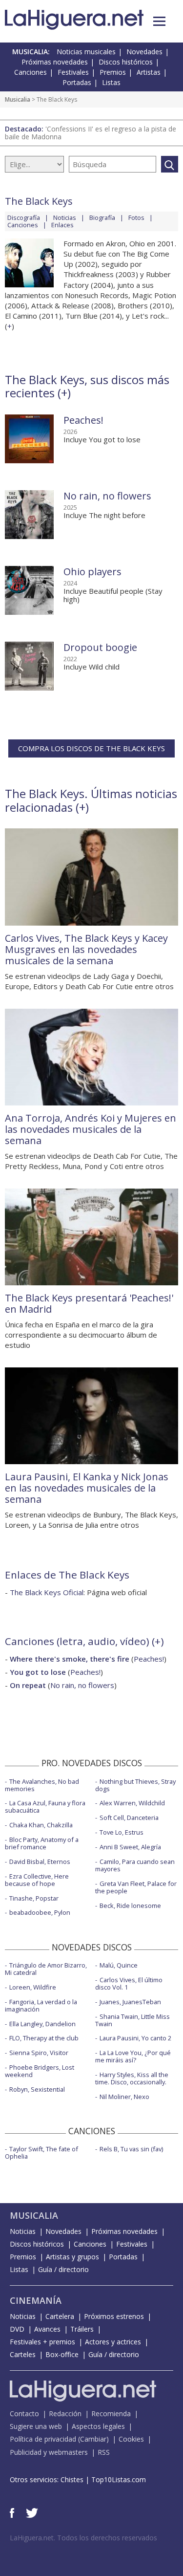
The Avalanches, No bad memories (42, 1785)
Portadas (77, 82)
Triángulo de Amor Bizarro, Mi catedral (46, 1969)
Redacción (65, 2414)
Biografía (102, 217)
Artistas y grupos (72, 2257)
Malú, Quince (119, 1965)
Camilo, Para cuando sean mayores (135, 1865)
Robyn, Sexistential (37, 2089)
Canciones (30, 72)
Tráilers (82, 2329)
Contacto (24, 2414)
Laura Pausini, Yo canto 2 (135, 2038)
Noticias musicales (86, 52)
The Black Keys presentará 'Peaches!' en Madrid (89, 1303)
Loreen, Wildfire (33, 1987)
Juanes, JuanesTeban (130, 2002)
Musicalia (18, 99)
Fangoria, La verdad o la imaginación (41, 2005)
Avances (47, 2329)
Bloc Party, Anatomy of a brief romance (42, 1843)
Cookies (131, 2439)
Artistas (149, 72)
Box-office (62, 2354)
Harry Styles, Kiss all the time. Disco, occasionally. (132, 2078)
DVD (17, 2329)
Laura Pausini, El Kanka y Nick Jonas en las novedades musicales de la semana (87, 1488)
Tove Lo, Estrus (122, 1832)
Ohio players (92, 572)
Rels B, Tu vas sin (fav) (131, 2149)
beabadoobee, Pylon (40, 1912)
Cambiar (93, 2439)
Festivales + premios (42, 2342)
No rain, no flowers (107, 496)
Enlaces (62, 225)
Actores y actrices (113, 2342)
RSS (104, 2452)
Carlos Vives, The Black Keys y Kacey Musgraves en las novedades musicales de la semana (86, 949)
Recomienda (111, 2414)
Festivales (73, 72)
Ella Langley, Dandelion (42, 2024)
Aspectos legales (98, 2426)
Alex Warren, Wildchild (132, 1803)
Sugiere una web (36, 2426)
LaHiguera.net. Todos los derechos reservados (83, 2538)
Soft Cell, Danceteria (129, 1818)
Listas (111, 82)
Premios (113, 72)
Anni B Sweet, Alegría (130, 1847)
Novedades (144, 52)
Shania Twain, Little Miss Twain (132, 2020)
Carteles (23, 2354)
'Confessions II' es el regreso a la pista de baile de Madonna (91, 133)
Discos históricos (126, 62)
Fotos (136, 217)
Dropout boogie (100, 647)
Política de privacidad (43, 2439)
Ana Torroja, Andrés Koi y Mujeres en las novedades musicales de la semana (91, 1129)
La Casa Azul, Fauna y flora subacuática (45, 1807)
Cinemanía (36, 2300)
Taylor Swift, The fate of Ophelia (41, 2153)
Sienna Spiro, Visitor (39, 2053)
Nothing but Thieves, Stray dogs (135, 1785)
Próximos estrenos (114, 2316)
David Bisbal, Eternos (40, 1862)
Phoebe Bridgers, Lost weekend (40, 2071)
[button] (159, 21)
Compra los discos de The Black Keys (91, 748)
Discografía (24, 217)
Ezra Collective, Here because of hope (37, 1880)
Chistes (72, 2479)
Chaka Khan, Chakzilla (41, 1825)
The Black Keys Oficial (47, 1592)
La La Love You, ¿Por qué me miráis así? (133, 2056)
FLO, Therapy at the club (44, 2038)
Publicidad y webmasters (49, 2452)
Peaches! (83, 420)
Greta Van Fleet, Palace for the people (136, 1887)
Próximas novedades (55, 62)
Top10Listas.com (119, 2479)
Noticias (65, 217)
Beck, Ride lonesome (130, 1905)
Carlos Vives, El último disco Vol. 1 (129, 1983)
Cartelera (60, 2316)
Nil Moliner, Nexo (124, 2097)
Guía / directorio (63, 2269)
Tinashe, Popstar (34, 1898)
